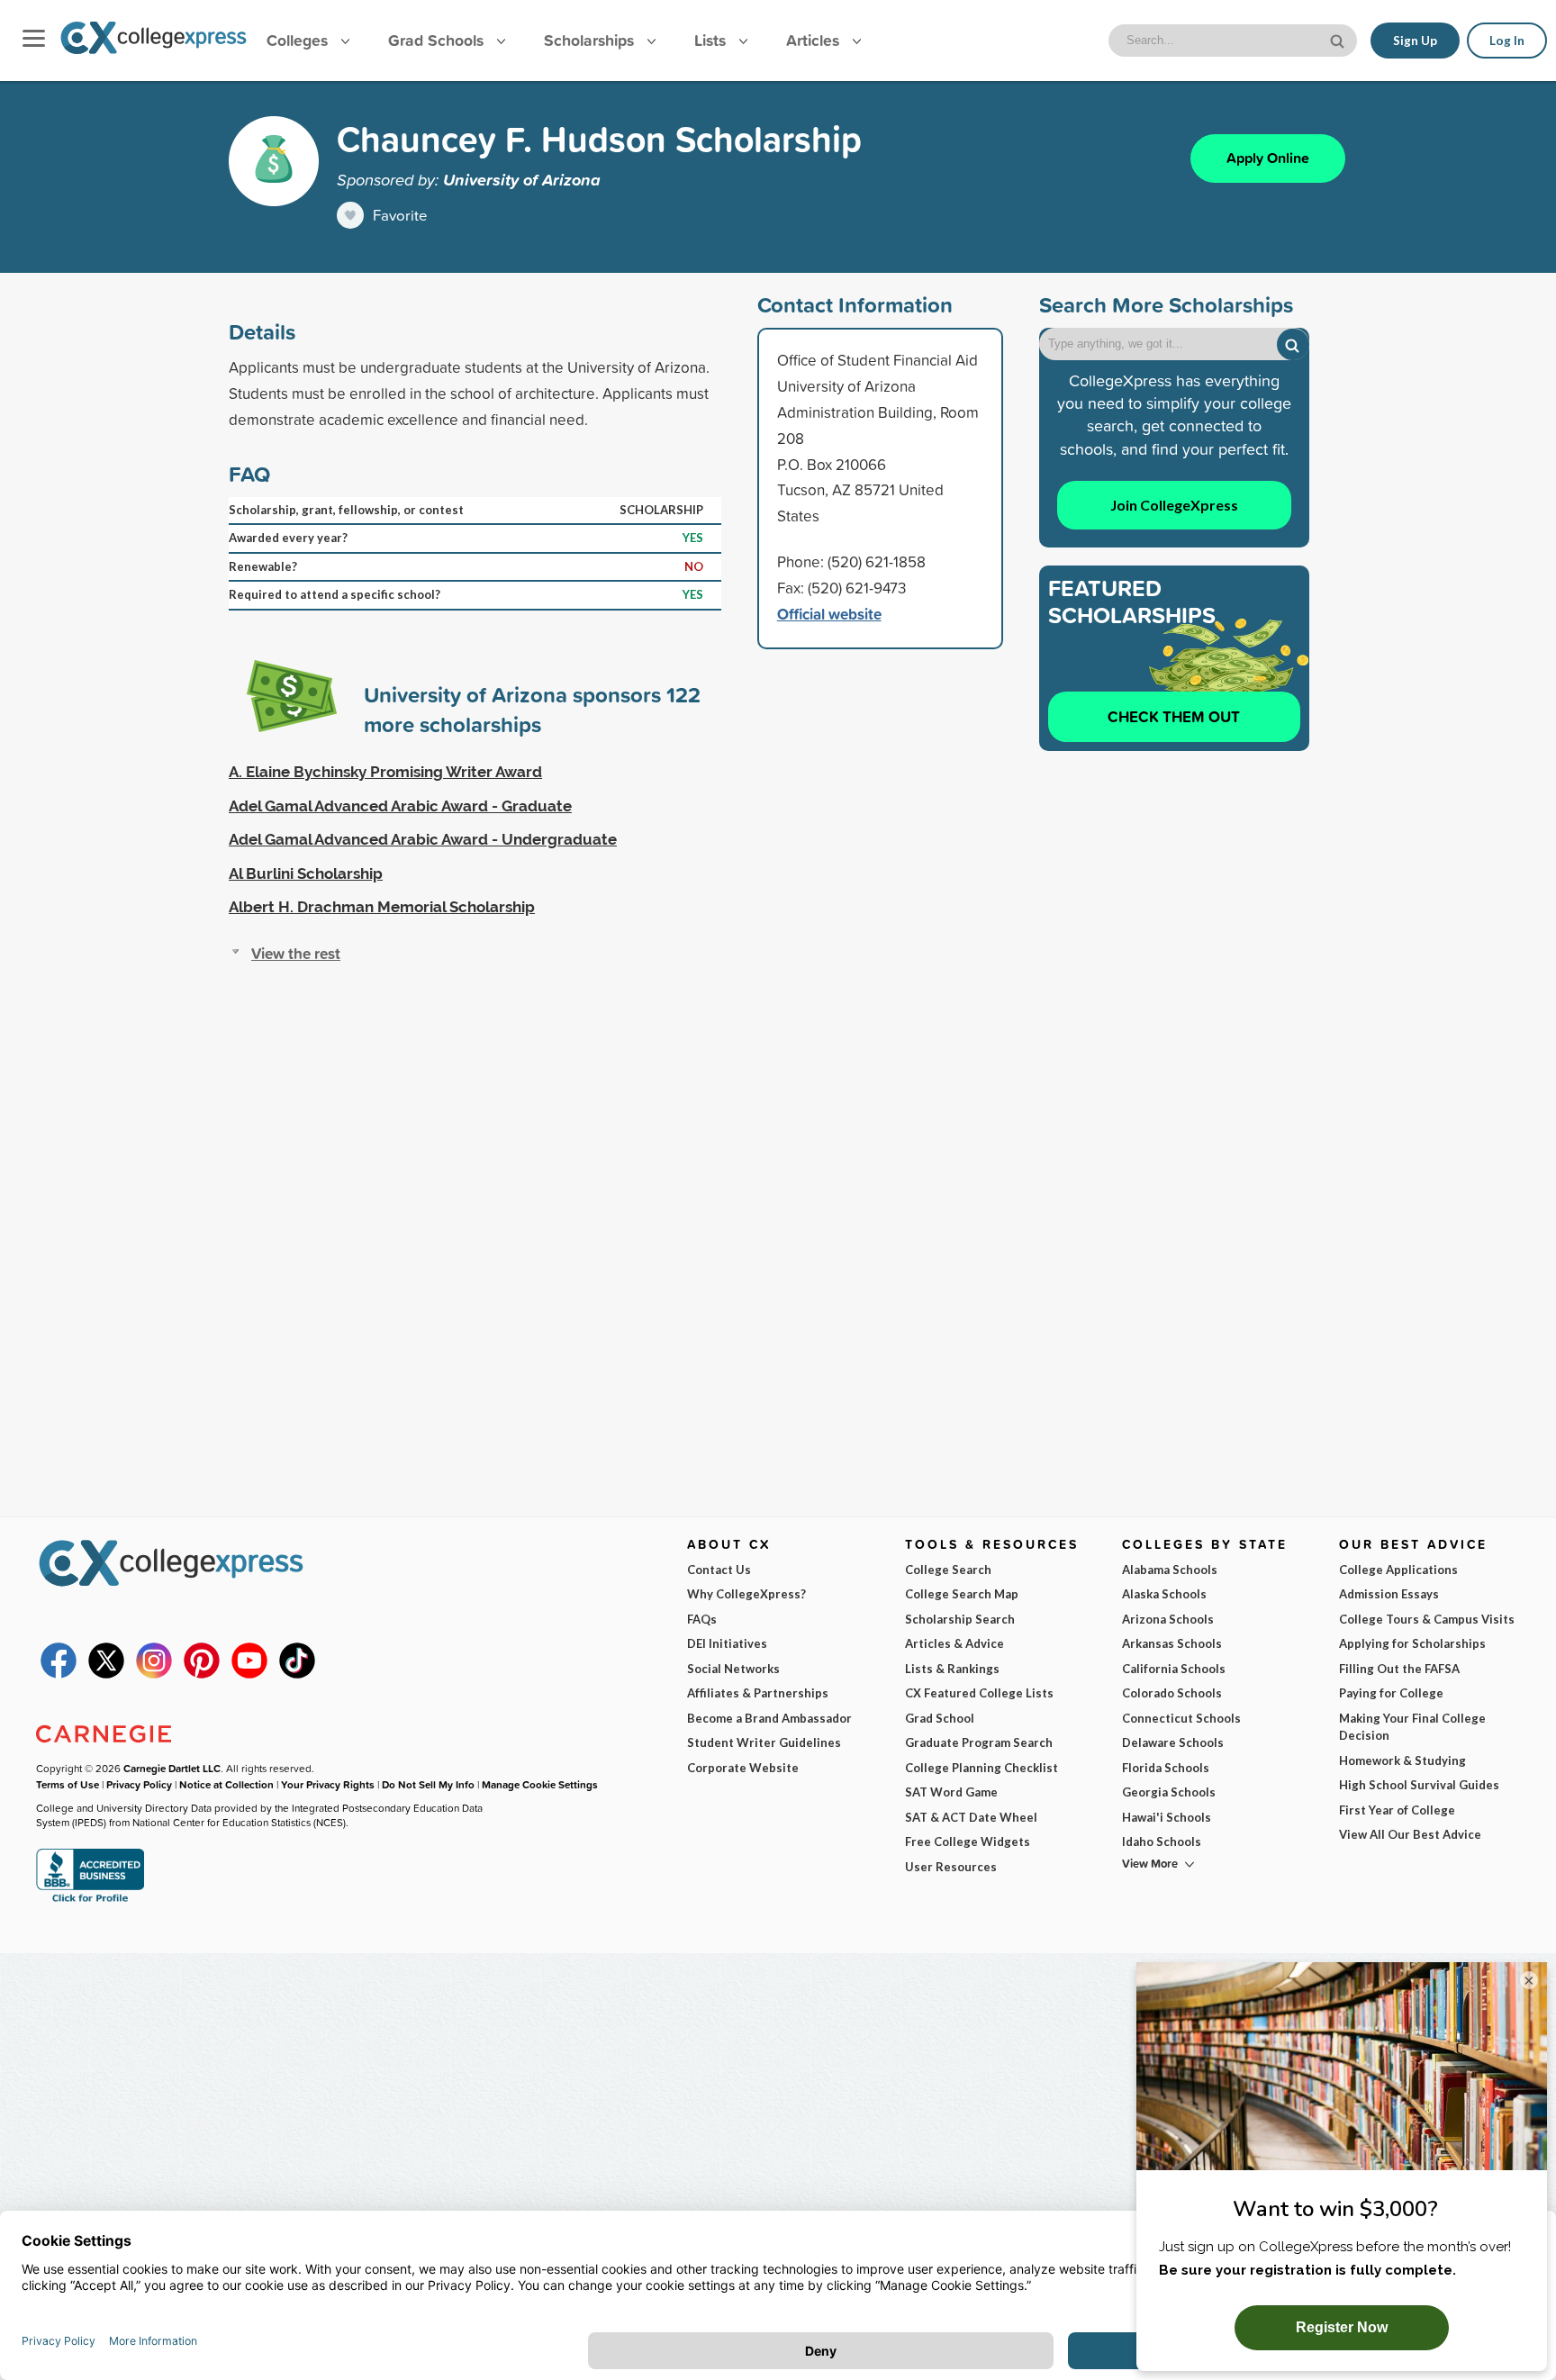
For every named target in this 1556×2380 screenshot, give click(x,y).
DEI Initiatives (727, 1643)
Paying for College (1391, 1693)
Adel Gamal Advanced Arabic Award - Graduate (400, 806)
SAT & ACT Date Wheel (971, 1817)
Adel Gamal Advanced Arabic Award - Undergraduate (423, 839)
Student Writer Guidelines (764, 1742)
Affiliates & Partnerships (758, 1693)
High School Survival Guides (1419, 1785)
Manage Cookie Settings (540, 1784)
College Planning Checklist (982, 1768)
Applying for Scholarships (1412, 1643)
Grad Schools (438, 40)
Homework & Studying (1402, 1760)
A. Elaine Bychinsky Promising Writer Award (385, 772)
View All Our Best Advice (1410, 1834)
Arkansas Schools (1172, 1643)
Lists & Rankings (952, 1669)
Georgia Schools (1169, 1792)
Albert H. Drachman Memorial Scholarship (382, 907)
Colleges (297, 40)
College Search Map (962, 1594)
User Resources (951, 1867)
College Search (948, 1570)
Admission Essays (1389, 1594)
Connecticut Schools (1181, 1718)
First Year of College (1397, 1810)
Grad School (940, 1718)
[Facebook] (59, 1674)
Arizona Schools (1168, 1619)
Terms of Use (68, 1784)
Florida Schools (1166, 1768)
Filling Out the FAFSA (1399, 1669)
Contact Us (719, 1570)
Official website (829, 614)
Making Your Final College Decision (1412, 1727)
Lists (712, 40)
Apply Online (1268, 158)
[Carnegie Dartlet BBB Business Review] (90, 1900)
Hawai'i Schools (1167, 1817)
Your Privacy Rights (328, 1784)
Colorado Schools (1172, 1693)
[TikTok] (297, 1674)
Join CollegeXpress (1174, 505)
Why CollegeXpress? (746, 1594)
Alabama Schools (1170, 1570)
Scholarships (591, 40)
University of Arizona (522, 179)
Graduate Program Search (979, 1742)
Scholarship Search (960, 1619)
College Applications (1398, 1570)
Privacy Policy (139, 1784)
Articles (815, 40)
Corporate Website (743, 1768)
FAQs (702, 1619)
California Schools (1174, 1669)
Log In (1507, 41)
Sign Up (1415, 41)
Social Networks (733, 1669)
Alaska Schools (1164, 1594)
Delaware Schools (1173, 1742)
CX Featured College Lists (979, 1693)
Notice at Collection (226, 1784)
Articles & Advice (954, 1643)
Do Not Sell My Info (428, 1784)
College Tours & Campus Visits (1427, 1619)
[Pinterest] (202, 1674)
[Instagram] (154, 1674)
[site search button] (1339, 39)
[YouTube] (249, 1674)
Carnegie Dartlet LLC (172, 1768)
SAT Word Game (951, 1792)
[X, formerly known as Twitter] (106, 1674)
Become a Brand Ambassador (769, 1718)
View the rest (296, 953)
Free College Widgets (968, 1842)
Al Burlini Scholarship (306, 873)
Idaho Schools (1162, 1842)
